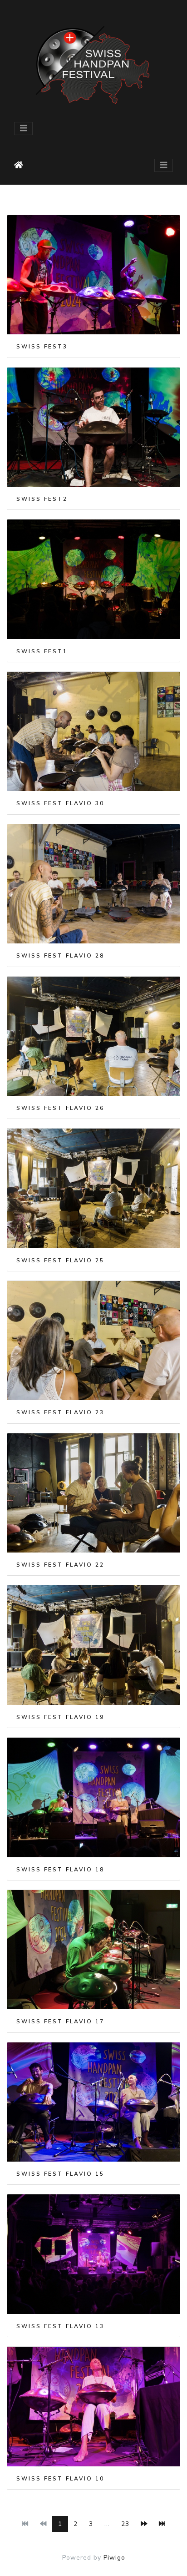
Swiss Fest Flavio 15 (60, 2174)
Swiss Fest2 (42, 499)
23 (125, 2524)
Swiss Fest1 (42, 651)
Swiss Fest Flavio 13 (60, 2326)
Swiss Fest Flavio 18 (60, 1870)
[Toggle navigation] (23, 129)
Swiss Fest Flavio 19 (60, 1717)
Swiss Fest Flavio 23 (60, 1412)
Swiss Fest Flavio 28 (60, 956)
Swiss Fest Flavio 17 (60, 2021)
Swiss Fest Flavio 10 (60, 2479)
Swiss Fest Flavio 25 (60, 1260)
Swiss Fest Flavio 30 (60, 803)
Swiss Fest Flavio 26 (60, 1108)
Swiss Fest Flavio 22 (60, 1565)
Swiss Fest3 (42, 347)
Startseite (21, 165)
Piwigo (114, 2558)
